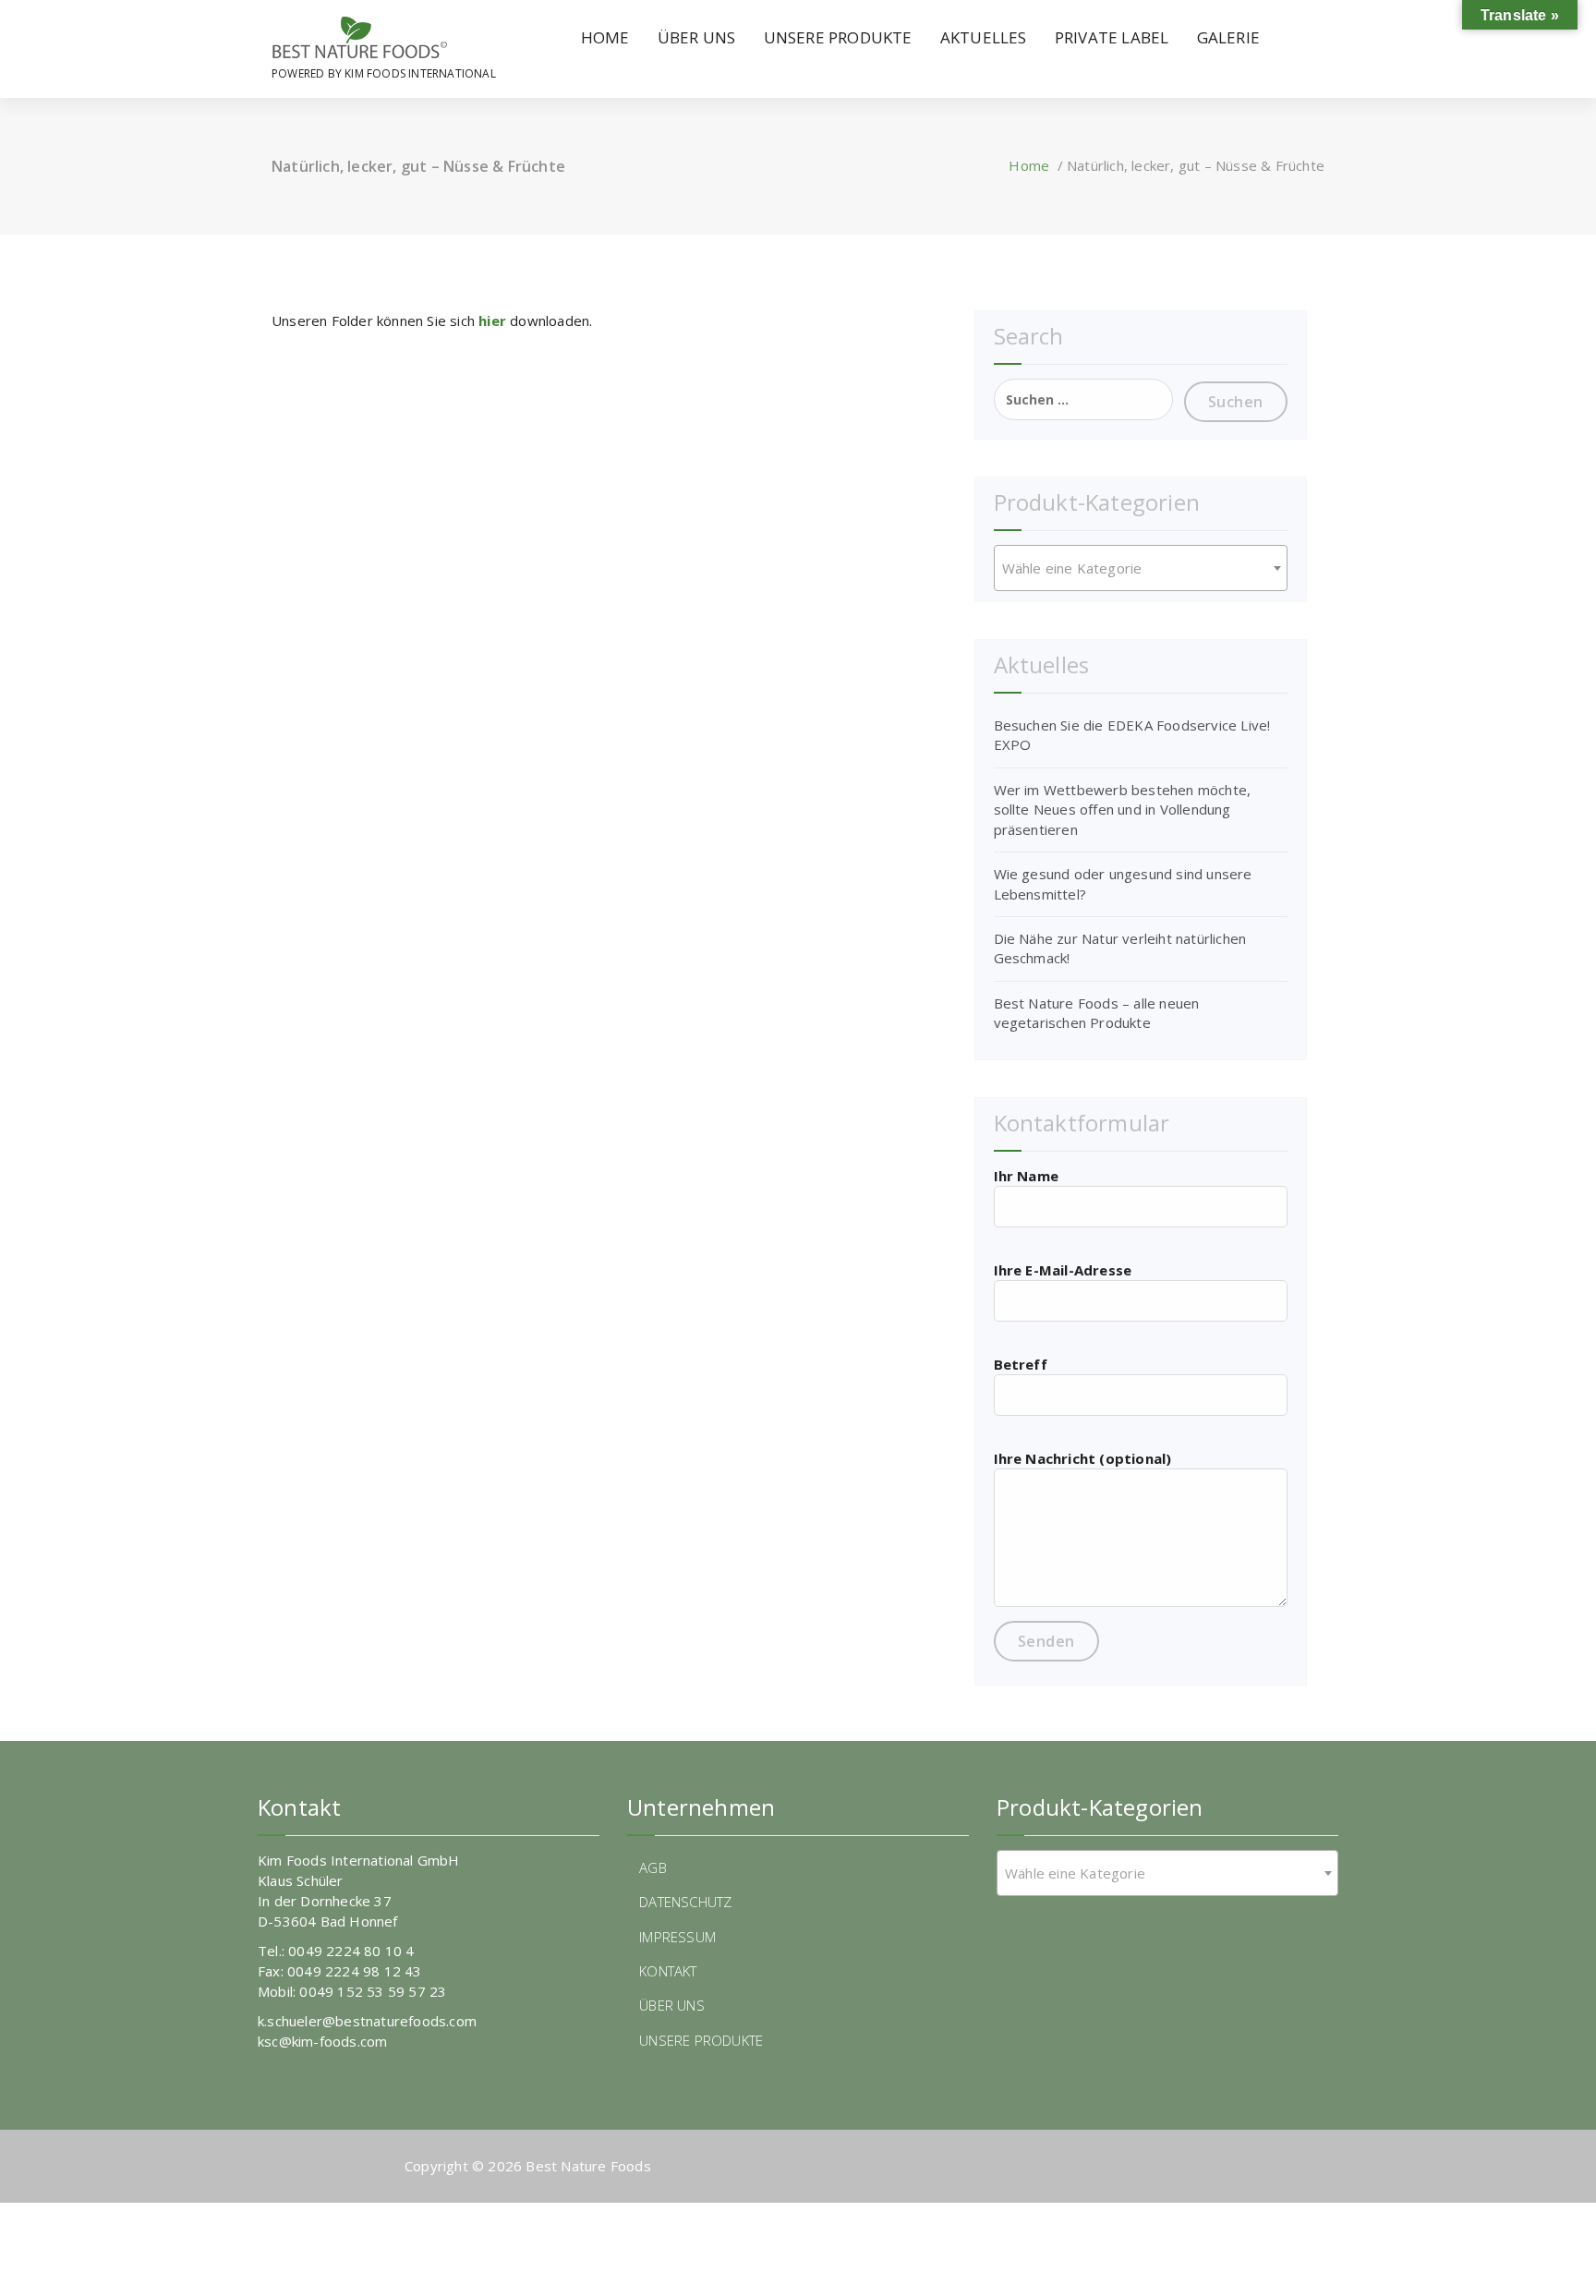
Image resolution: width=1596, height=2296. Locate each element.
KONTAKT (668, 1971)
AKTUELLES (984, 37)
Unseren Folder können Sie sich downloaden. (432, 320)
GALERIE (1228, 37)
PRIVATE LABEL (1112, 37)
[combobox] (1141, 568)
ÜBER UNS (697, 37)
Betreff (1021, 1364)
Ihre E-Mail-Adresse (1063, 1270)
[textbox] (1141, 568)
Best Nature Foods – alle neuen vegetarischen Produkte (1097, 1013)
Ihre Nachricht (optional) (1083, 1458)
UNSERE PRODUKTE (838, 37)
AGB (653, 1867)
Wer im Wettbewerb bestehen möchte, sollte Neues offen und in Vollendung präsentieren (1123, 810)
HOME (605, 37)
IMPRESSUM (677, 1937)
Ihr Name (1027, 1176)
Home (1029, 165)
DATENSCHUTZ (685, 1902)
